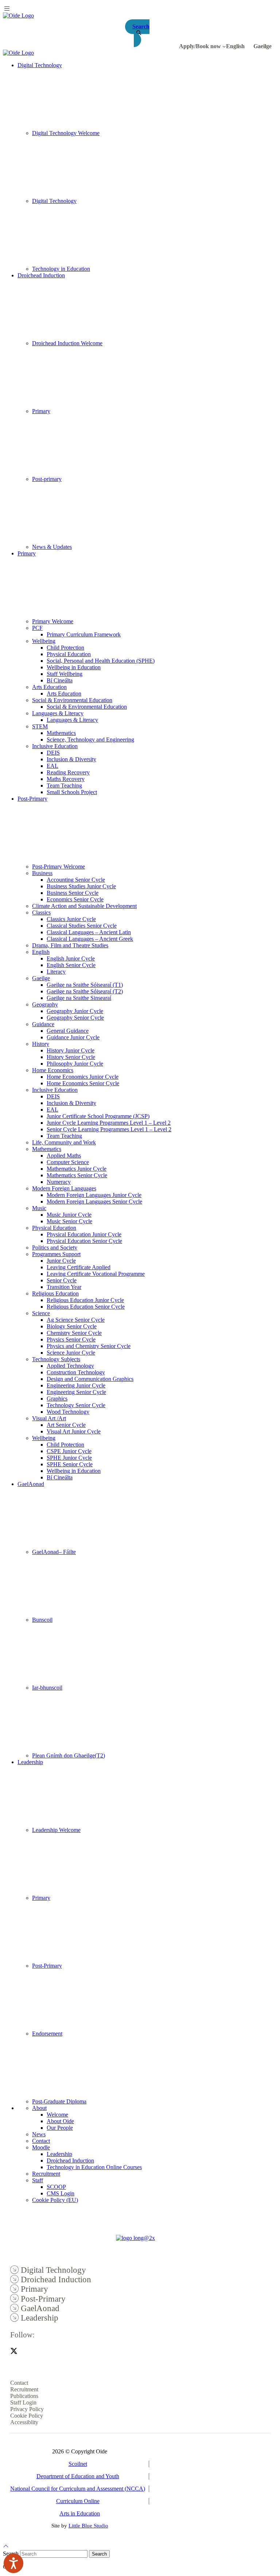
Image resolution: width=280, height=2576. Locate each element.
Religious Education (55, 1293)
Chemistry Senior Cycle (74, 1333)
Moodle (41, 2147)
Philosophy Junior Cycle (75, 1064)
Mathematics (61, 733)
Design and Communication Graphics (90, 1379)
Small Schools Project (72, 792)
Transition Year (64, 1287)
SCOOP (56, 2187)
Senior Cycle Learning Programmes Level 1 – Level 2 (109, 1129)
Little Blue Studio (88, 2526)
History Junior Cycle (71, 1050)
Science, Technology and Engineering (90, 740)
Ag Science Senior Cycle (76, 1320)
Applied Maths (64, 1156)
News (39, 2134)
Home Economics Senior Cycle (83, 1083)
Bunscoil (42, 1620)
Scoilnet (78, 2464)
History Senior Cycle (71, 1057)
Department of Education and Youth (78, 2476)
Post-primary (47, 479)
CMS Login (61, 2193)
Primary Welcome (53, 621)
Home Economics (53, 1070)
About (39, 2108)
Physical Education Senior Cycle (84, 1241)
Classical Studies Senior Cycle (82, 926)
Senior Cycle (62, 1280)
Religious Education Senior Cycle (86, 1307)
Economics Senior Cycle (75, 899)
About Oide (60, 2121)
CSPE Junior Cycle (69, 1451)
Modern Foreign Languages (64, 1188)
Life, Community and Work (64, 1142)
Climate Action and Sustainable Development (84, 906)
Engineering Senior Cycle (76, 1392)
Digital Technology (40, 65)
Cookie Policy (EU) (55, 2200)
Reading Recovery (68, 772)
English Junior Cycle (71, 958)
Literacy (56, 972)
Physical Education (69, 654)
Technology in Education (61, 269)
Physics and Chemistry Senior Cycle (89, 1346)
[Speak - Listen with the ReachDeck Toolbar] (13, 2563)
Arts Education (49, 687)
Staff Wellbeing (65, 674)
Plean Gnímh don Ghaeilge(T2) (69, 1755)
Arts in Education (80, 2513)
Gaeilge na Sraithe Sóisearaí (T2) (85, 991)
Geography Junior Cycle (75, 1011)
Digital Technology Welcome (66, 133)
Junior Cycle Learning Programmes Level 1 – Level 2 (109, 1123)
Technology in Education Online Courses (94, 2167)
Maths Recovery (66, 779)
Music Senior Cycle (69, 1221)
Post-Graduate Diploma (59, 2101)
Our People (60, 2128)
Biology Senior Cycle (72, 1326)
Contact (41, 2141)
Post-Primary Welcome (59, 867)
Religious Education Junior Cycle (85, 1300)
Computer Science (68, 1162)
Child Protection (65, 648)
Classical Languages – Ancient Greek (90, 939)
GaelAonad (31, 1484)
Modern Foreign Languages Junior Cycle (94, 1195)
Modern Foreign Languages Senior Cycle (94, 1202)
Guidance (43, 1024)
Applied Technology (70, 1366)
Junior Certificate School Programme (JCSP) (98, 1116)
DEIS (53, 753)
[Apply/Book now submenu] (224, 46)
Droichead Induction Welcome (67, 343)
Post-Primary (32, 799)
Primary (41, 411)
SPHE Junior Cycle (69, 1458)
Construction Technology (76, 1372)
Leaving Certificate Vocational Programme (96, 1274)
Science (41, 1313)
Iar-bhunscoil (47, 1688)
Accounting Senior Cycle (76, 880)
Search (99, 2554)
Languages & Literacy (58, 713)
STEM (40, 726)
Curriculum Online (78, 2501)
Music (39, 1208)
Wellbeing (44, 641)
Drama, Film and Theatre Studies (70, 945)
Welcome (57, 2115)
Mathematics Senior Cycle (77, 1175)
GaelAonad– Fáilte (54, 1552)
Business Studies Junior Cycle (81, 886)
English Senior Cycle (71, 965)
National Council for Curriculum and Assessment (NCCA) (78, 2489)
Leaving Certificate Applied (79, 1267)
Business (42, 873)
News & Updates (52, 547)
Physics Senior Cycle (71, 1339)
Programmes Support (56, 1254)
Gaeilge (41, 978)
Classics (41, 912)
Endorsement (47, 2034)
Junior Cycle (61, 1261)
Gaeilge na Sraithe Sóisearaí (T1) (85, 985)
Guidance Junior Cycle (73, 1037)
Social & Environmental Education (72, 700)
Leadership (30, 1762)
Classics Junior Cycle (71, 919)
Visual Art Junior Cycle (74, 1431)
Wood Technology (68, 1412)
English (41, 952)
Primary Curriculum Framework (84, 634)
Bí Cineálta (60, 680)
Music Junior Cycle (69, 1215)
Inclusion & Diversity (71, 759)
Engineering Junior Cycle (76, 1385)
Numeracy (59, 1182)
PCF (37, 628)
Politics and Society (55, 1247)
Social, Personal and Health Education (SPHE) (101, 661)
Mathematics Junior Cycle (77, 1169)
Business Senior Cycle (73, 893)
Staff (38, 2180)
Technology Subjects (56, 1359)
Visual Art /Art (49, 1418)
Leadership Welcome (56, 1830)
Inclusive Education (55, 746)
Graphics (57, 1399)
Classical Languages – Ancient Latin (89, 932)
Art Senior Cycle (66, 1425)
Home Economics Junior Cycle (83, 1077)
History (41, 1044)
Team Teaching (64, 785)
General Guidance (68, 1031)
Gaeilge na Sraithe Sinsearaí (79, 998)
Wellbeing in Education (74, 667)
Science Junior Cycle (71, 1353)
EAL (52, 766)
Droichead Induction (41, 275)
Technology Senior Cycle (76, 1405)
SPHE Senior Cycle (70, 1464)
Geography (45, 1004)
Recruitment (46, 2174)
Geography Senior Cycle (75, 1018)
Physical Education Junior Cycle (84, 1234)
